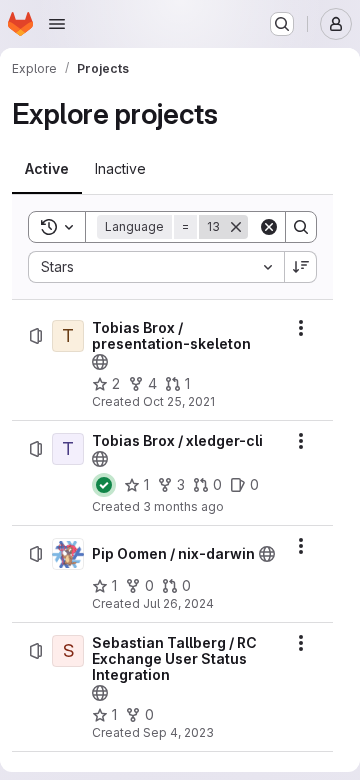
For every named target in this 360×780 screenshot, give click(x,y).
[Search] (301, 227)
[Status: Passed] (104, 485)
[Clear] (269, 227)
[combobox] (156, 267)
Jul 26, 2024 (178, 603)
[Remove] (236, 227)
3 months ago (183, 506)
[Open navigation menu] (57, 24)
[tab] (47, 169)
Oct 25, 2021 (179, 401)
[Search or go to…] (282, 24)
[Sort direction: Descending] (301, 267)
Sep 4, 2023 (178, 732)
